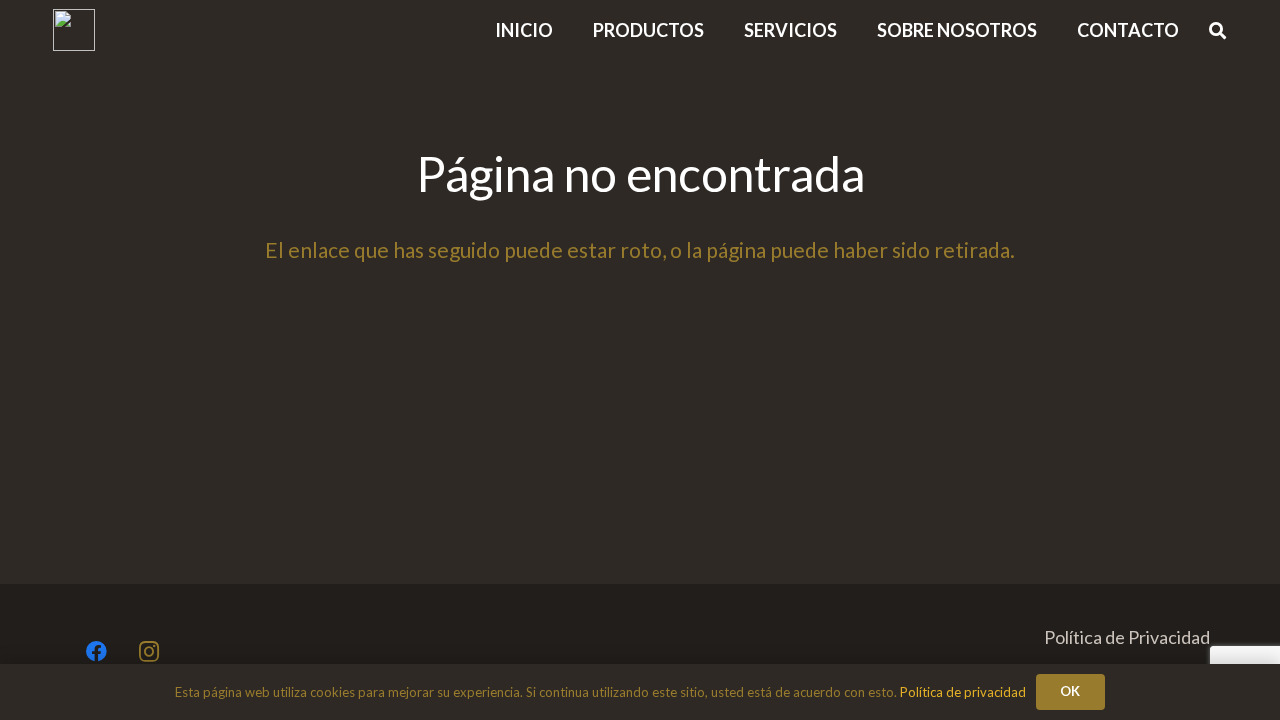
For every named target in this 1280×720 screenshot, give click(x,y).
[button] (1053, 30)
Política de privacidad (963, 692)
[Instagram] (149, 652)
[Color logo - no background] (74, 30)
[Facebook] (96, 652)
